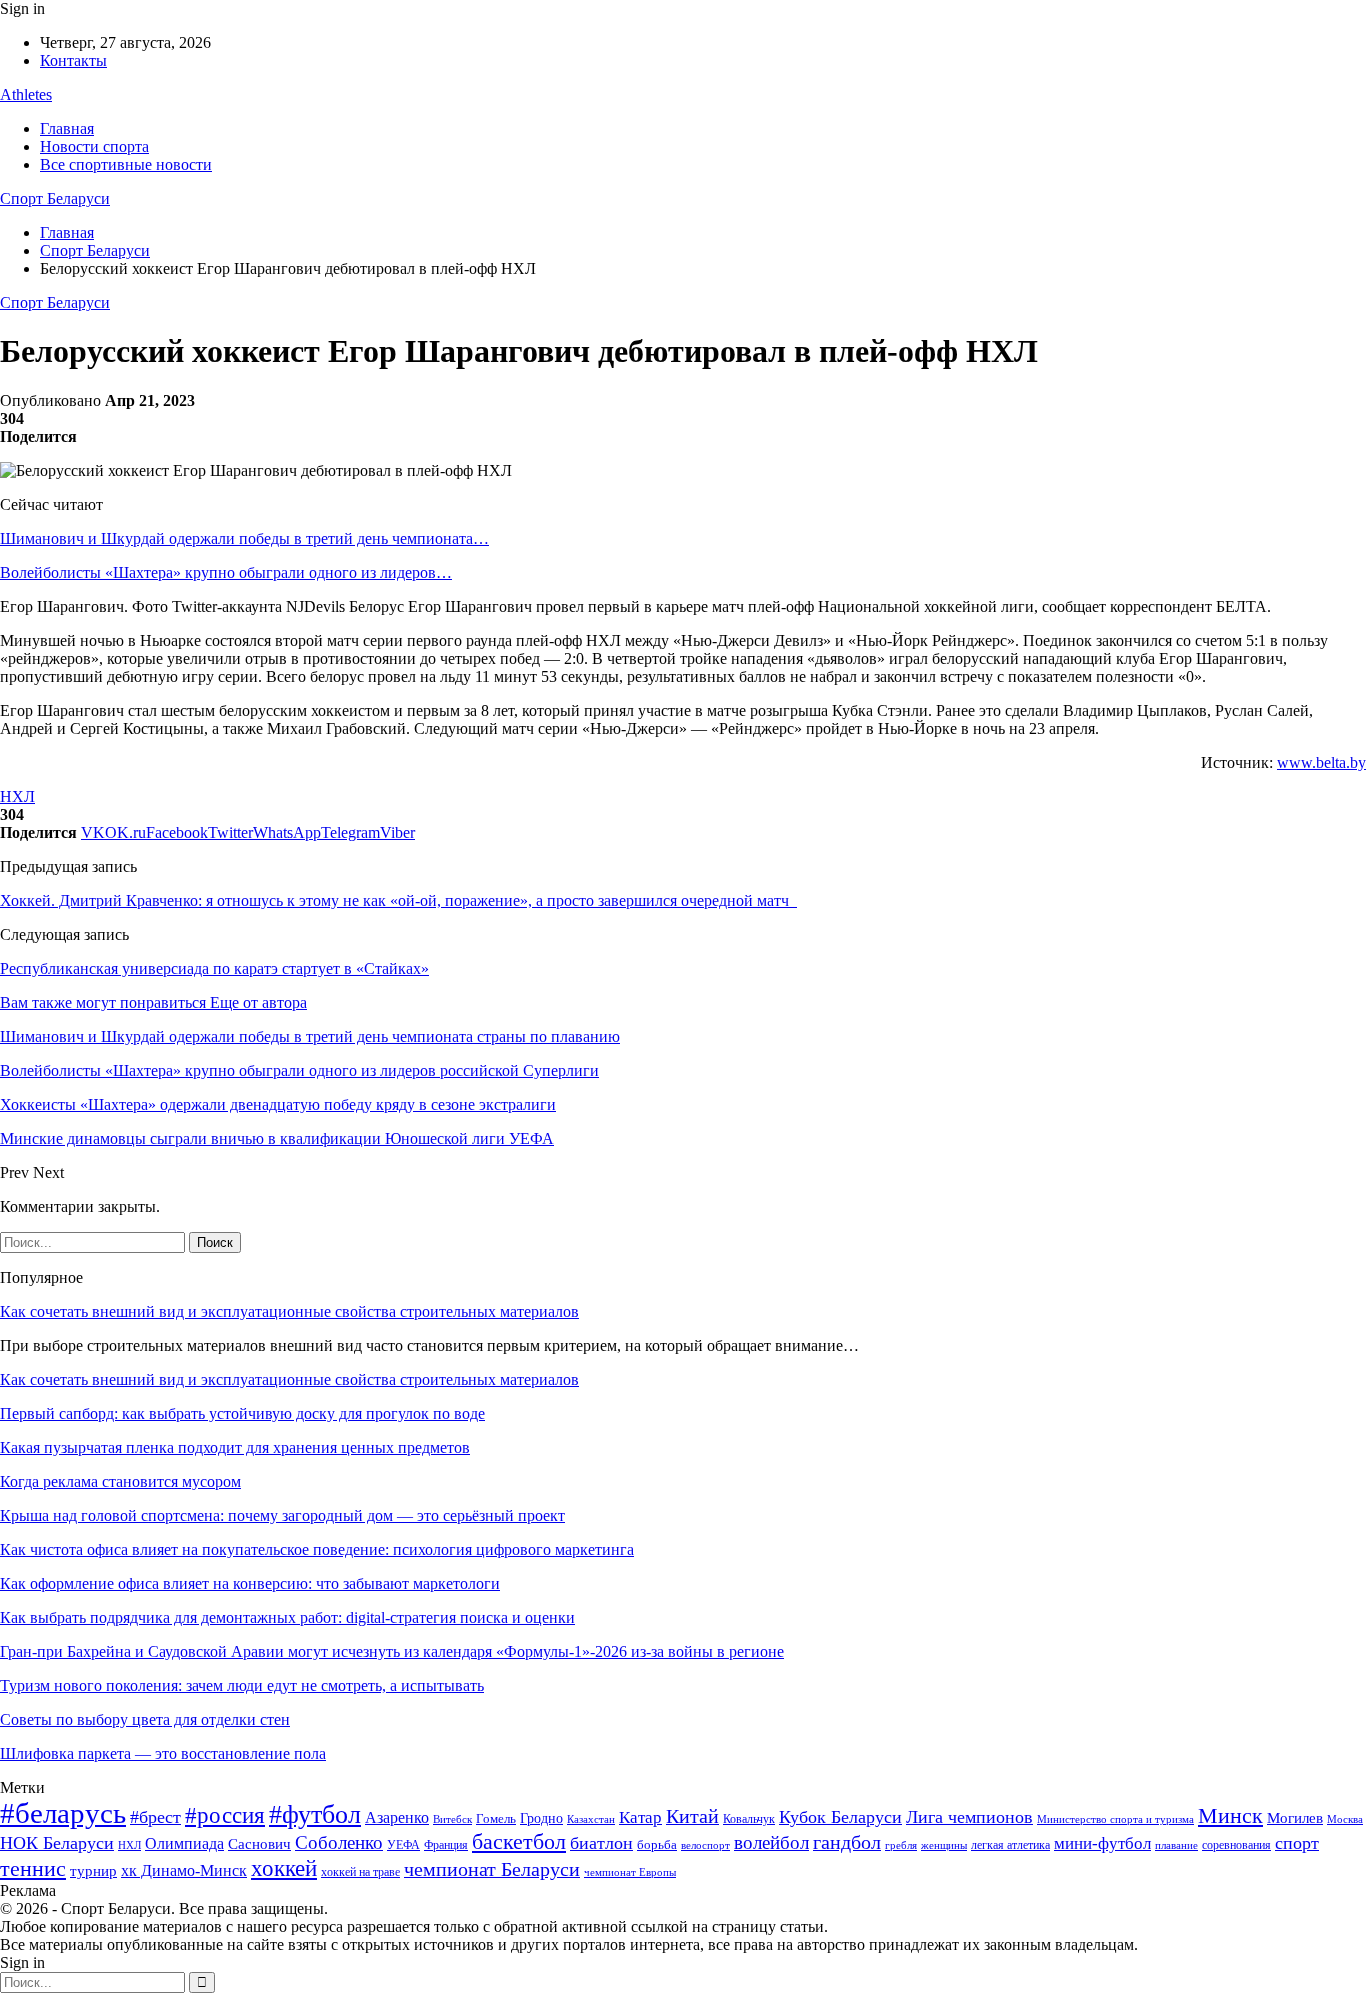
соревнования (1236, 1845)
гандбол (847, 1842)
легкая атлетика (1010, 1845)
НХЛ (17, 796)
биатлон (601, 1843)
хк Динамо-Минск (184, 1870)
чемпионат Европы (630, 1872)
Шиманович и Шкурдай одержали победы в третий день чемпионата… (244, 538)
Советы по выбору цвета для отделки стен (145, 1719)
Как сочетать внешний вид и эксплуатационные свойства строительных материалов (289, 1311)
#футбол (315, 1814)
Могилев (1295, 1818)
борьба (657, 1844)
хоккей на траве (360, 1872)
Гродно (541, 1818)
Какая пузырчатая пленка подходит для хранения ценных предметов (235, 1447)
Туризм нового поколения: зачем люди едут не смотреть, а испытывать (242, 1685)
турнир (93, 1871)
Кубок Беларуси (840, 1817)
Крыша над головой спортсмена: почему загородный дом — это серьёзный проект (282, 1515)
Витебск (452, 1819)
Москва (1345, 1819)
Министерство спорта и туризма (1115, 1819)
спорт (1297, 1843)
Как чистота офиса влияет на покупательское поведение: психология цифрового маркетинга (317, 1549)
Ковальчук (749, 1819)
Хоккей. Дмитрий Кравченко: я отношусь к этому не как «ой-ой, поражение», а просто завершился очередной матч (398, 900)
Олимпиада (184, 1843)
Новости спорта (94, 146)
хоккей (284, 1868)
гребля (901, 1845)
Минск (1230, 1815)
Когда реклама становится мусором (120, 1481)
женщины (944, 1845)
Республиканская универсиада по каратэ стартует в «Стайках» (214, 968)
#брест (155, 1817)
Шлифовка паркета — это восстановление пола (163, 1753)
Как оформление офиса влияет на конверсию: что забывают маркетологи (250, 1583)
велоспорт (705, 1845)
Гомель (496, 1818)
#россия (225, 1815)
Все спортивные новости (126, 164)
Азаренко (397, 1817)
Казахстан (591, 1819)
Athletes (26, 94)
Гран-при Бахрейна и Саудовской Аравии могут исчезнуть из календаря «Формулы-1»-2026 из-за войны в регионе (392, 1651)
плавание (1176, 1845)
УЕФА (403, 1845)
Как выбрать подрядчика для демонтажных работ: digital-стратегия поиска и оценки (287, 1617)
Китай (692, 1816)
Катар (640, 1817)
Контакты (73, 60)
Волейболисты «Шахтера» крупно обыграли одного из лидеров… (226, 572)
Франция (446, 1845)
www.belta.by (1321, 762)
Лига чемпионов (969, 1817)
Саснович (259, 1844)
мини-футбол (1102, 1843)
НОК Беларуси (57, 1843)
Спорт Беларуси (55, 198)
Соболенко (339, 1842)
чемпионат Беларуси (492, 1869)
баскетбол (519, 1842)
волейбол (771, 1842)
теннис (33, 1868)
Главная (67, 128)
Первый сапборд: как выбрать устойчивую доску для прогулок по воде (242, 1413)
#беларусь (63, 1813)
